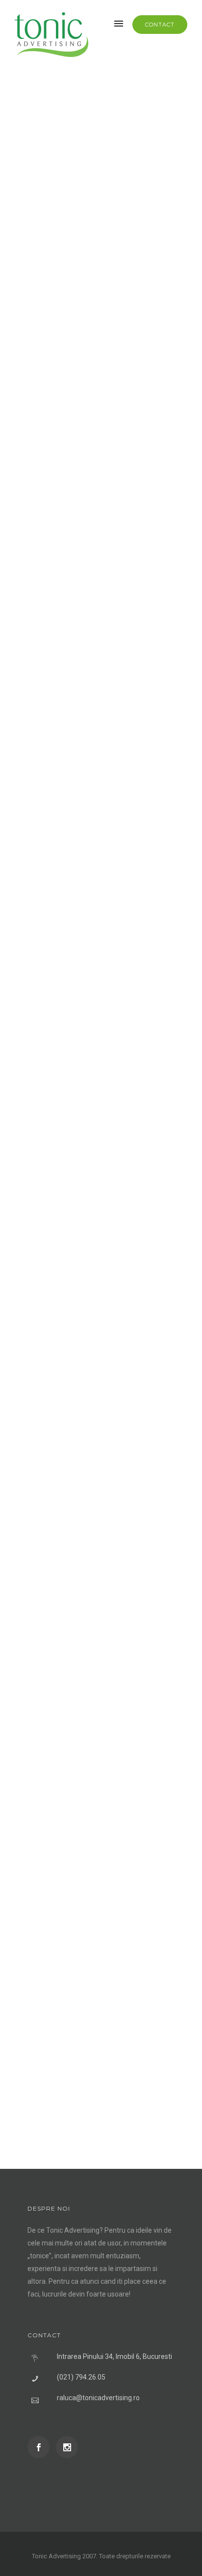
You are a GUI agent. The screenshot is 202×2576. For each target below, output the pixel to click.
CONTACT (160, 25)
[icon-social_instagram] (67, 2447)
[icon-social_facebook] (41, 2447)
